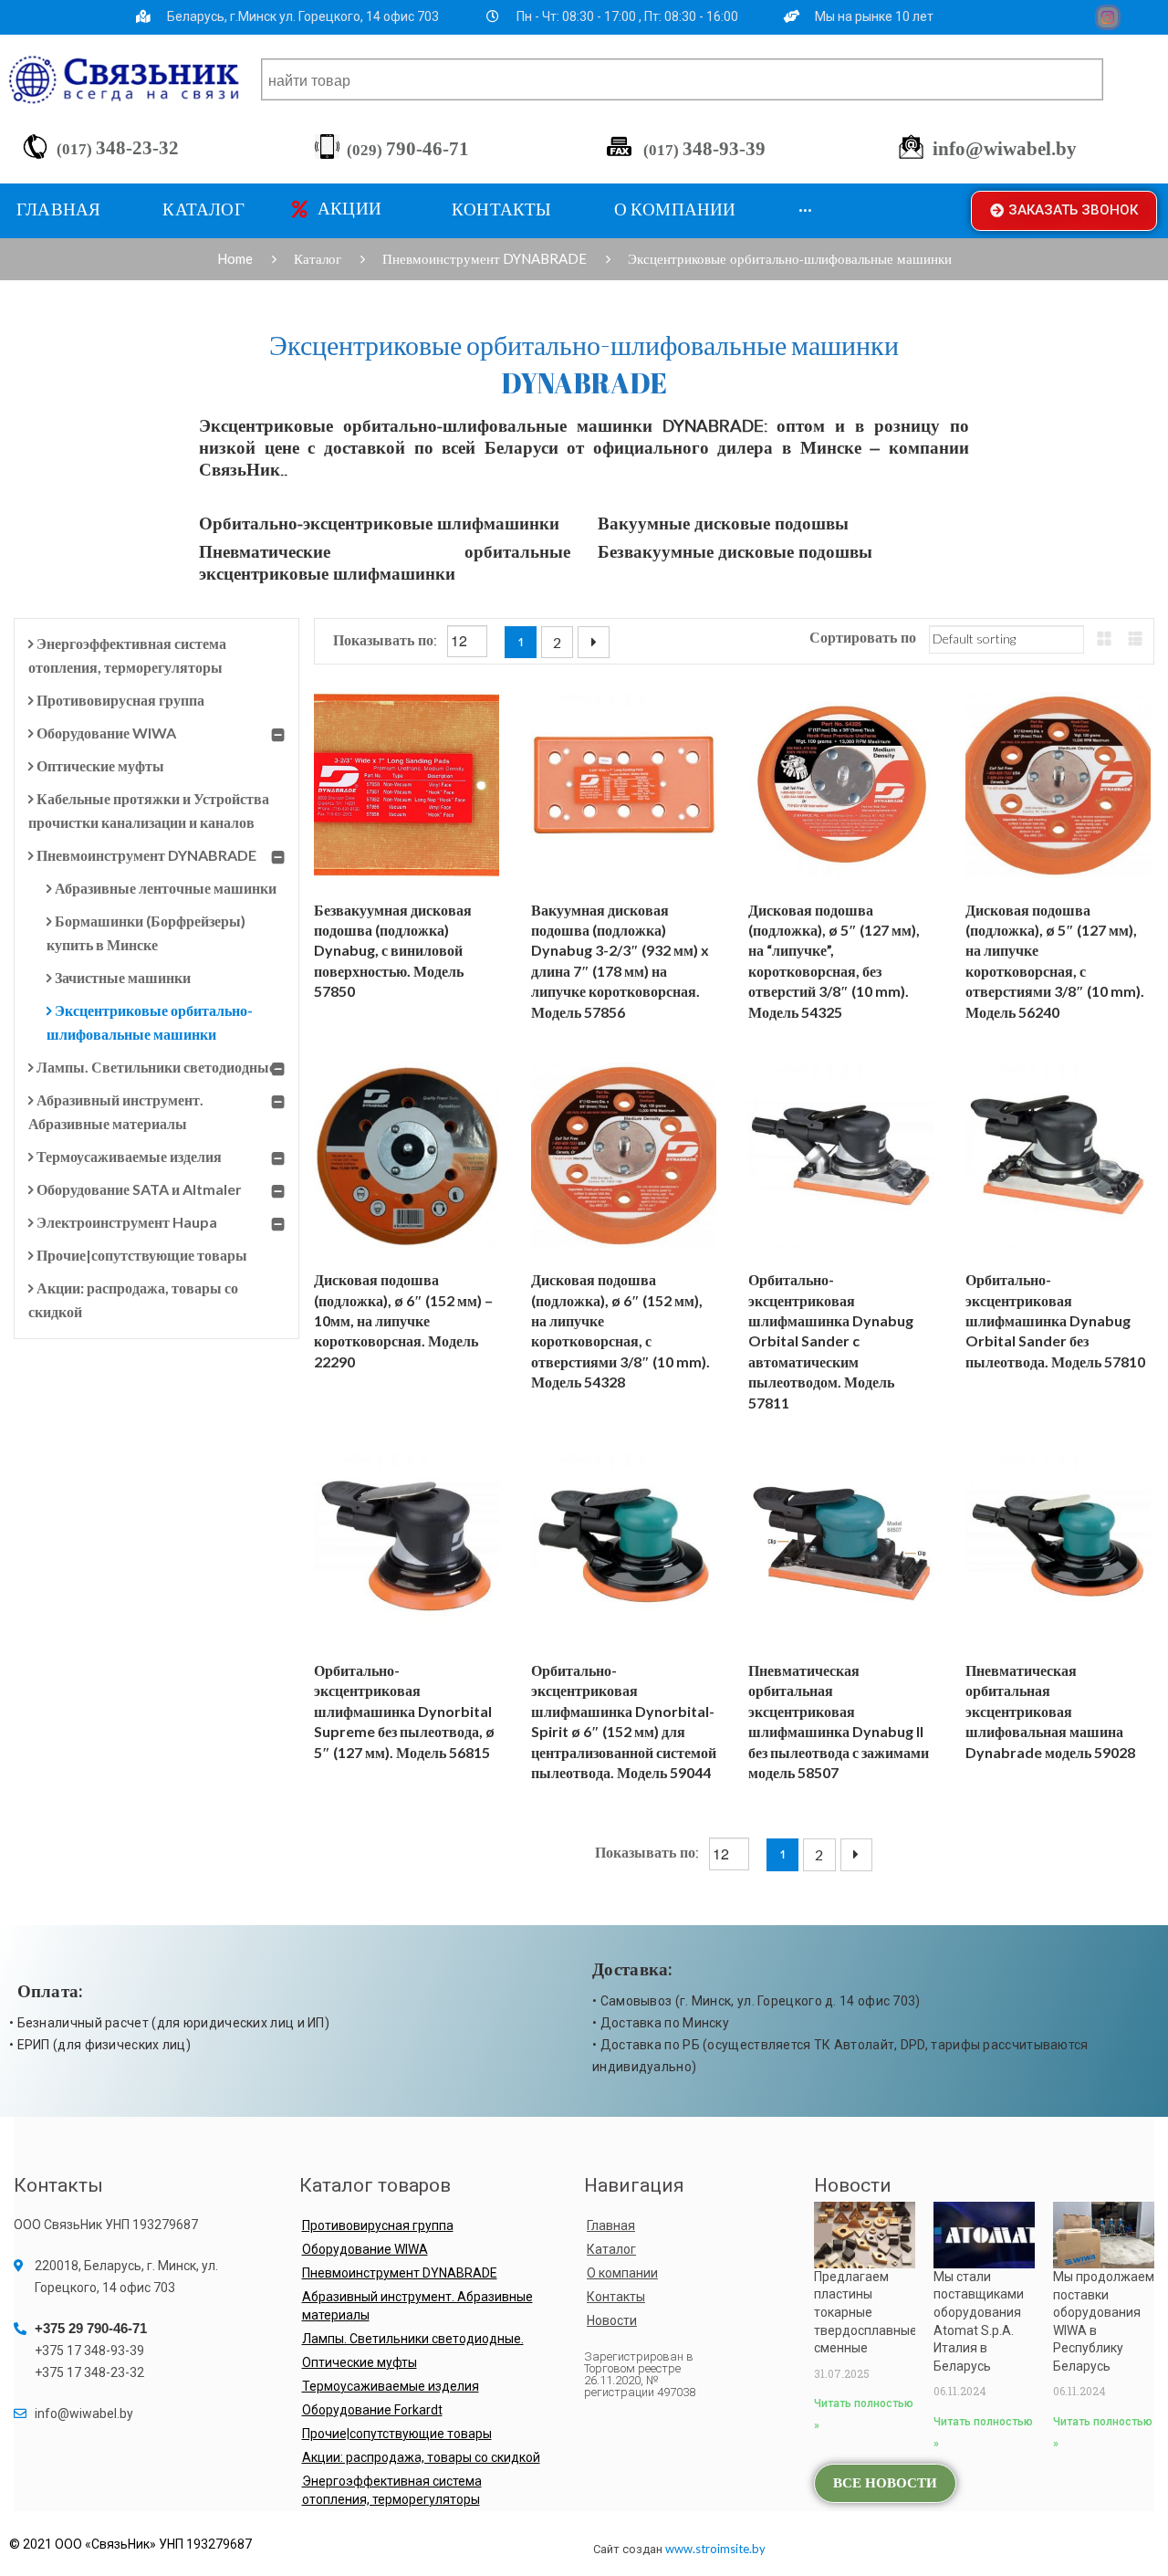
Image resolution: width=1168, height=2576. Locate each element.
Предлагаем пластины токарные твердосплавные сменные (866, 2312)
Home (235, 258)
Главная (611, 2225)
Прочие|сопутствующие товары (142, 1255)
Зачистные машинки (123, 977)
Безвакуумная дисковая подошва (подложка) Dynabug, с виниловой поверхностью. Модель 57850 (393, 951)
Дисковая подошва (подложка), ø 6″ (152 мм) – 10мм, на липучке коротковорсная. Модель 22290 (403, 1320)
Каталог (318, 258)
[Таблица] (1104, 639)
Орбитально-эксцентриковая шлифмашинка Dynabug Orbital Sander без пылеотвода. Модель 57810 (1055, 1320)
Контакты (616, 2297)
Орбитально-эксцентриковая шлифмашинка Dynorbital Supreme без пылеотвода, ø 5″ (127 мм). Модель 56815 (404, 1711)
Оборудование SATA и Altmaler (139, 1189)
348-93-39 (704, 149)
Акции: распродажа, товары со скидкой (421, 2457)
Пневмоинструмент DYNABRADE (485, 258)
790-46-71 (408, 149)
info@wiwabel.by (1005, 149)
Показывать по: (387, 641)
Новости (612, 2320)
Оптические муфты (100, 765)
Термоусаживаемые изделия (129, 1156)
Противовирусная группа (120, 700)
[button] (1064, 211)
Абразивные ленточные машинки (166, 888)
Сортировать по (863, 639)
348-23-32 (118, 148)
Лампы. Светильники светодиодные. (158, 1067)
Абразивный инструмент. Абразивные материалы (417, 2306)
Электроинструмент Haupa (127, 1222)
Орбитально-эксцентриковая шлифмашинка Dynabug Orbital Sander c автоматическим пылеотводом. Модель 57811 (831, 1340)
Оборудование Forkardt (372, 2410)
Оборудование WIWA (106, 733)
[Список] (1135, 639)
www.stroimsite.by (715, 2549)
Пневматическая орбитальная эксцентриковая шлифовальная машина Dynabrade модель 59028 (1050, 1711)
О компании (622, 2273)
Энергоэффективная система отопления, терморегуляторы (392, 2490)
